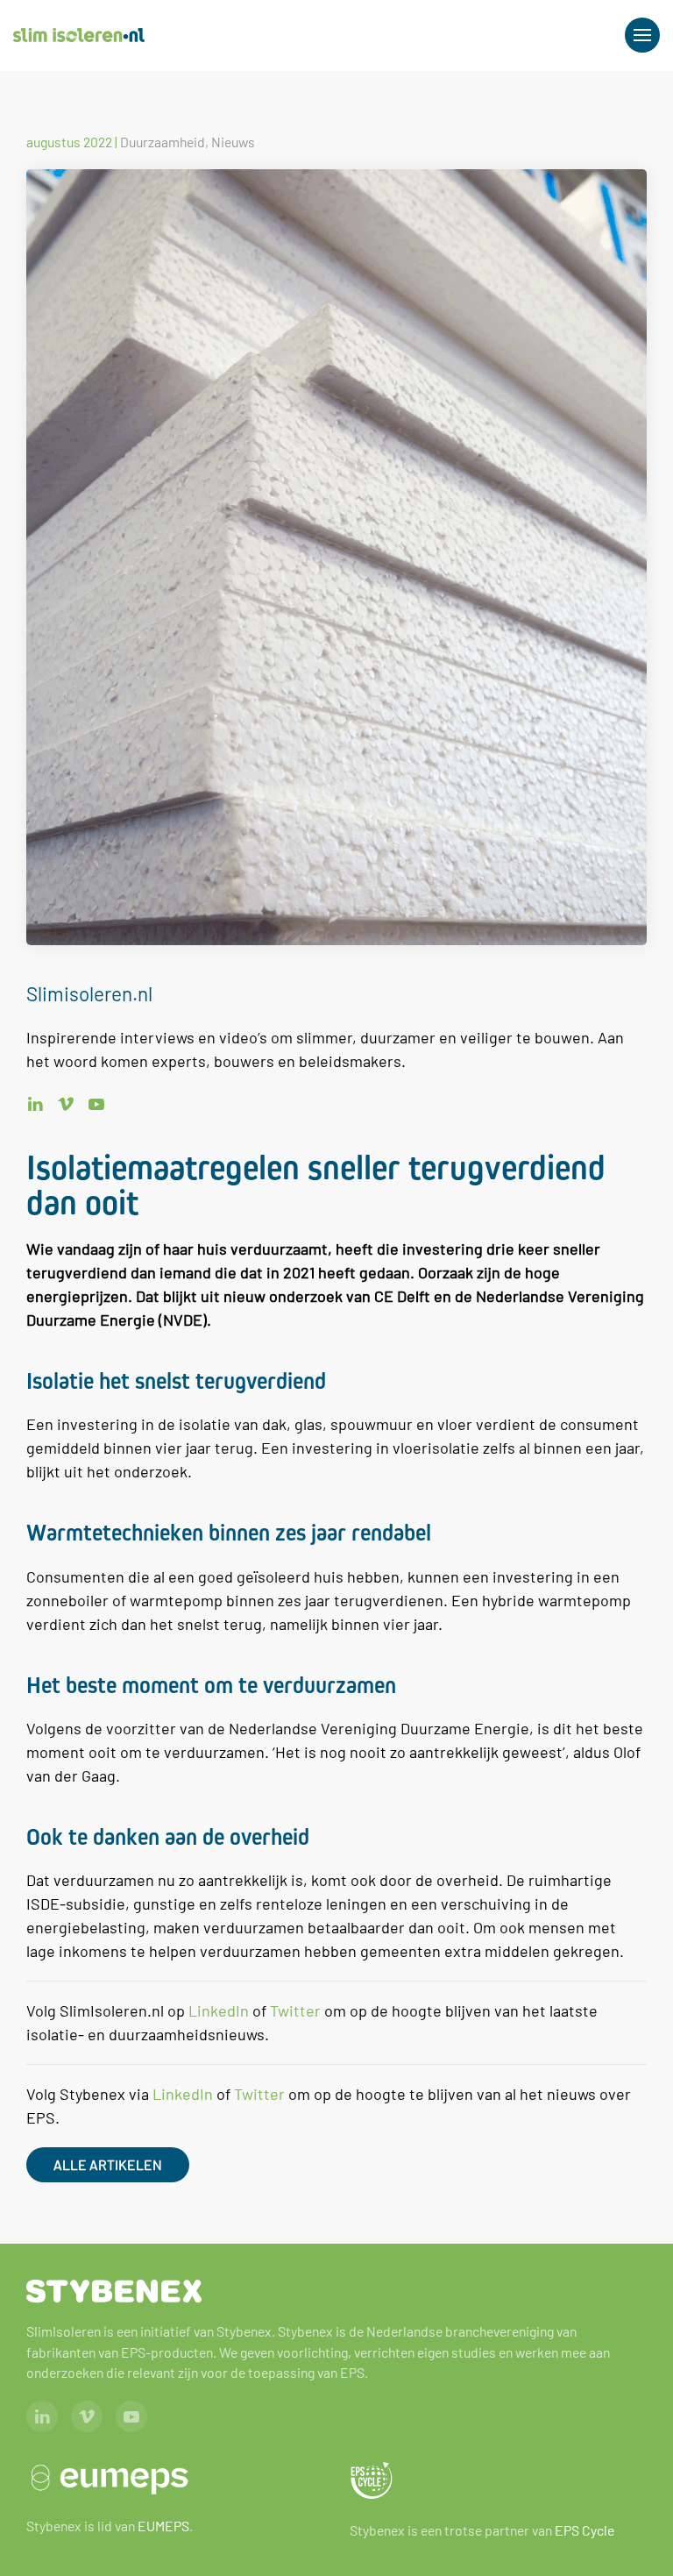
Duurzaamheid (163, 142)
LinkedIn (219, 2010)
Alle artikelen (108, 2164)
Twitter (295, 2010)
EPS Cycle (584, 2530)
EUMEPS (163, 2526)
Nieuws (233, 142)
